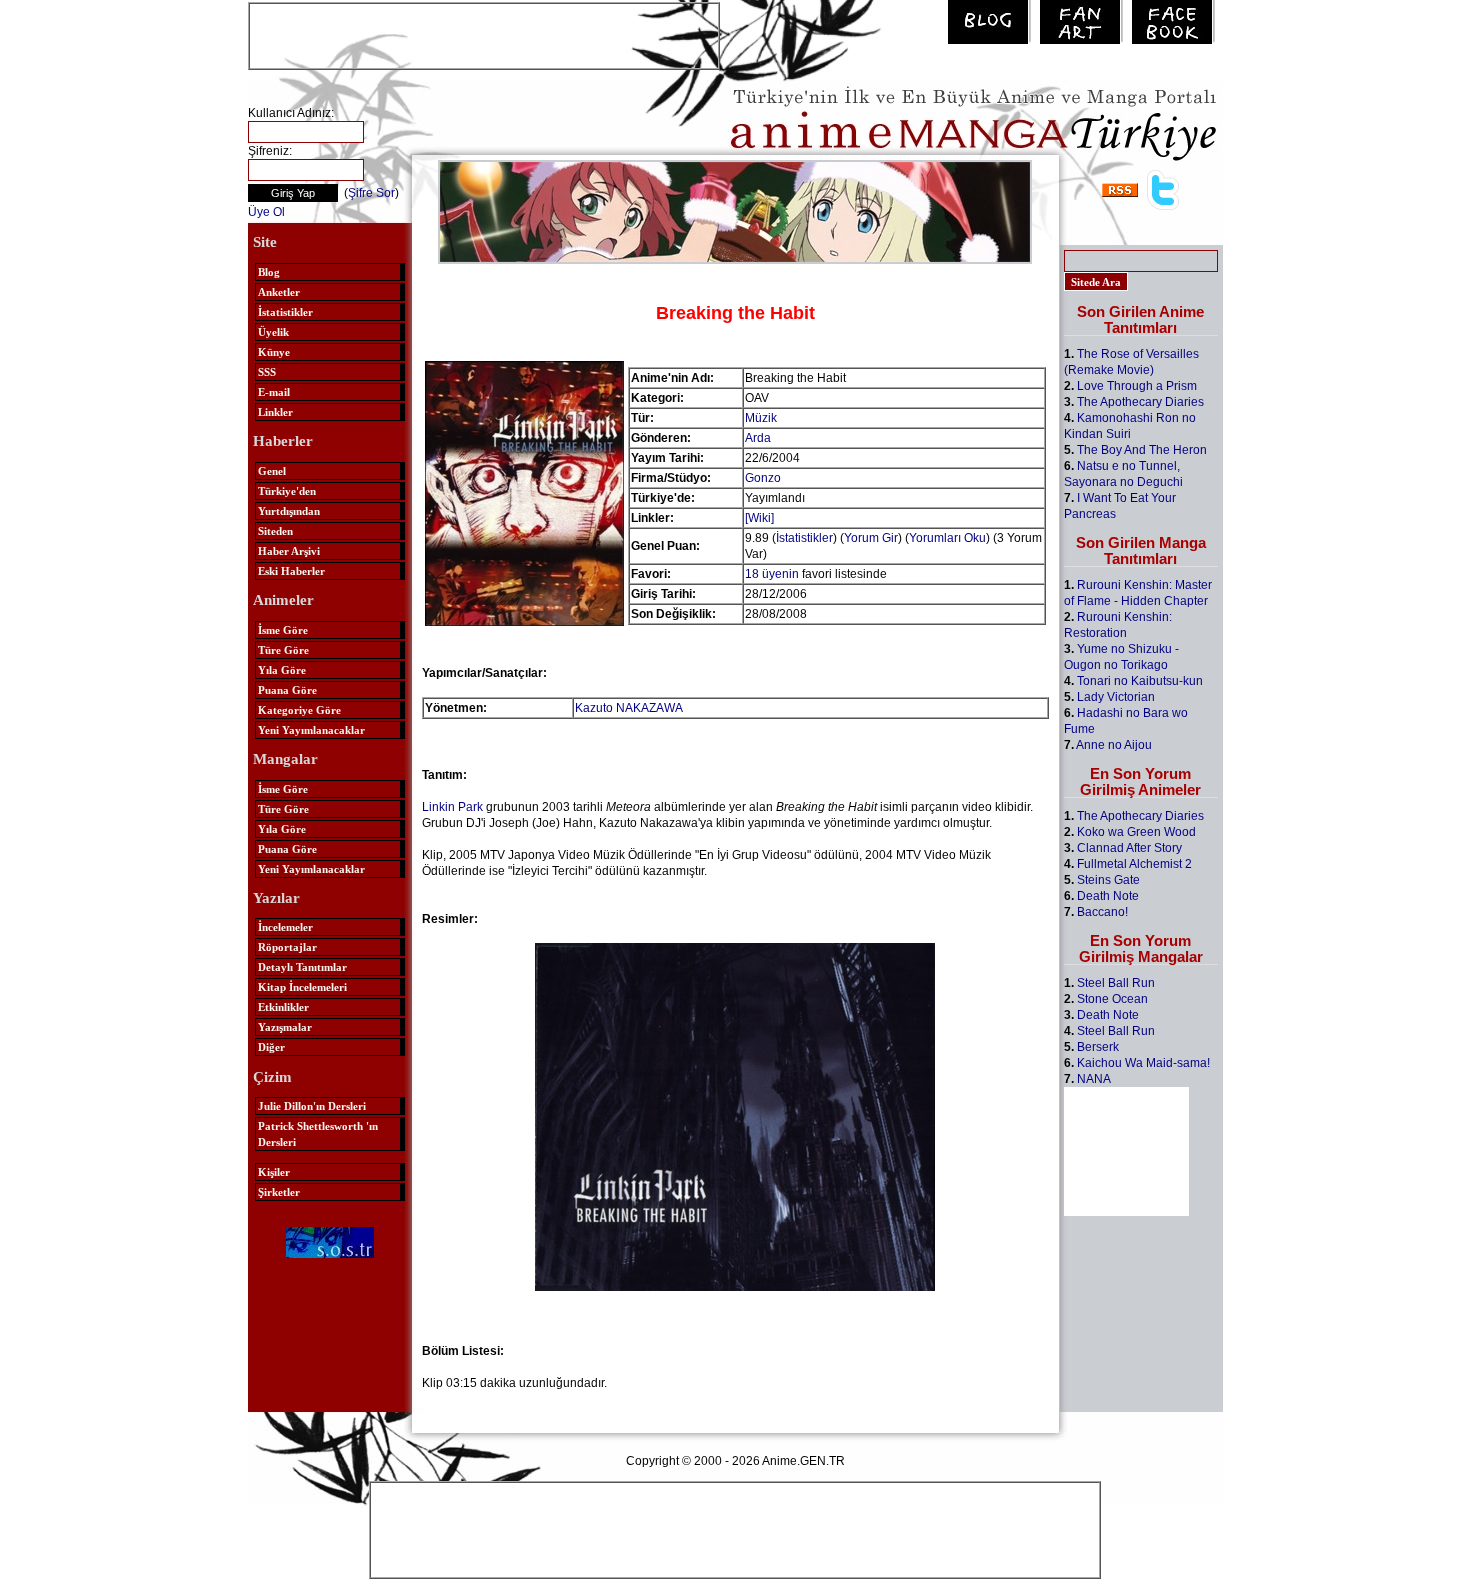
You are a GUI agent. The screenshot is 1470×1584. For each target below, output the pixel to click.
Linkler (275, 412)
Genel (272, 471)
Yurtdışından (289, 511)
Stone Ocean (1112, 999)
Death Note (1108, 896)
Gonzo (763, 478)
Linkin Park (452, 807)
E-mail (274, 392)
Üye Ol (266, 212)
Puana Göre (287, 690)
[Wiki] (759, 518)
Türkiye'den (287, 491)
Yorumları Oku (947, 538)
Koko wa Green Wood (1136, 832)
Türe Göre (283, 650)
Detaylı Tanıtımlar (302, 967)
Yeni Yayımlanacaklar (311, 730)
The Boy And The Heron (1142, 450)
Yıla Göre (282, 670)
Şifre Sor (371, 193)
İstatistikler (285, 312)
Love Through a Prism (1137, 386)
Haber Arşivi (289, 551)
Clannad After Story (1129, 848)
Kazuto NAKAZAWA (629, 708)
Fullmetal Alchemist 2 (1134, 864)
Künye (274, 352)
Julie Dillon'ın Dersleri (312, 1106)
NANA (1094, 1079)
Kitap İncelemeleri (302, 987)
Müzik (761, 418)
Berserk (1098, 1047)
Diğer (271, 1047)
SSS (267, 372)
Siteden (275, 531)
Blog (269, 272)
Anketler (279, 292)
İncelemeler (285, 927)
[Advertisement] (484, 34)
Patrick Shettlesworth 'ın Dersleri (318, 1134)
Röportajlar (287, 947)
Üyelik (273, 332)
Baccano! (1102, 912)
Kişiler (274, 1172)
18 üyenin (772, 574)
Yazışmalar (285, 1027)
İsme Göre (283, 630)
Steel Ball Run (1116, 983)
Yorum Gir (871, 538)
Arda (758, 438)
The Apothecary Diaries (1140, 402)
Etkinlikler (283, 1007)
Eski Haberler (291, 571)
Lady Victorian (1116, 697)
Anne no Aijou (1114, 745)
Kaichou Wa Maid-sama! (1143, 1063)
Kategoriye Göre (299, 710)
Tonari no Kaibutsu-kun (1140, 681)
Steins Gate (1108, 880)
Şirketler (279, 1192)
